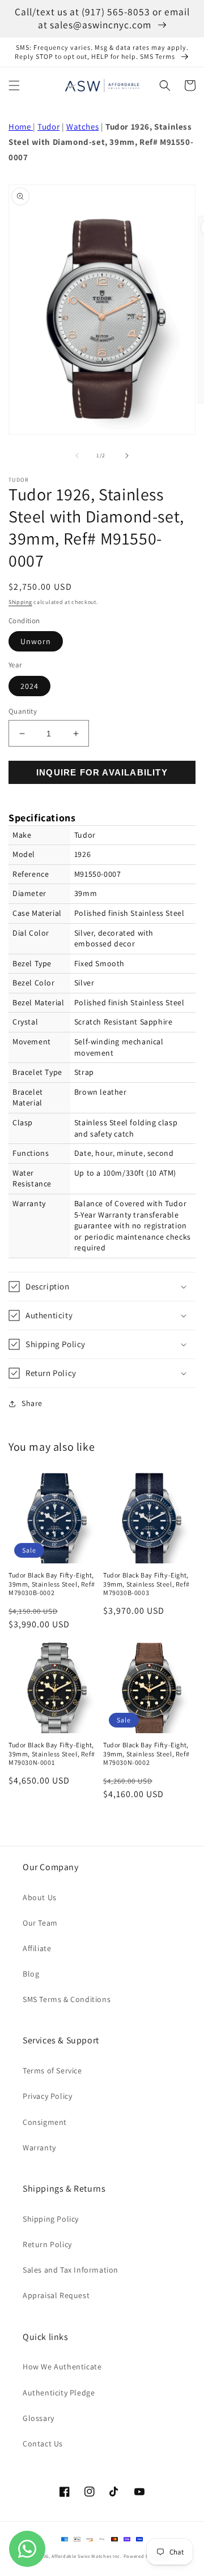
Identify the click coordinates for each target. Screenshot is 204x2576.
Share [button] (32, 1403)
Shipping (20, 602)
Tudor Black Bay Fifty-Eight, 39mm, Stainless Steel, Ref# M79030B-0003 (146, 1584)
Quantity (23, 711)
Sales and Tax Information (71, 2270)
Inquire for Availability (102, 772)
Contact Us (43, 2444)
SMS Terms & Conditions (67, 1999)
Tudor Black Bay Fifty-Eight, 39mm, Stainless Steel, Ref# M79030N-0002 (146, 1754)
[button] (14, 85)
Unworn (36, 641)
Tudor (48, 127)
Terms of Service (52, 2071)
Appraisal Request (56, 2295)
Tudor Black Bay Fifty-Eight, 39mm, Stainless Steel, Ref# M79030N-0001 (52, 1754)
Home (21, 127)
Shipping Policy (51, 2219)
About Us (40, 1897)
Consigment (45, 2122)
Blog (31, 1974)
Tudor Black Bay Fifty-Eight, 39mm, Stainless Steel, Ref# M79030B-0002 (52, 1584)
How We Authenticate (62, 2367)
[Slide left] (77, 456)
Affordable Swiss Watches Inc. (86, 2556)
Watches (82, 127)
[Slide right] (127, 456)
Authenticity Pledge (59, 2393)
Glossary (39, 2418)
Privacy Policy (47, 2096)
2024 (29, 686)
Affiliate (37, 1948)
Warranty (39, 2148)
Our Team (40, 1923)
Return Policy (47, 2244)
